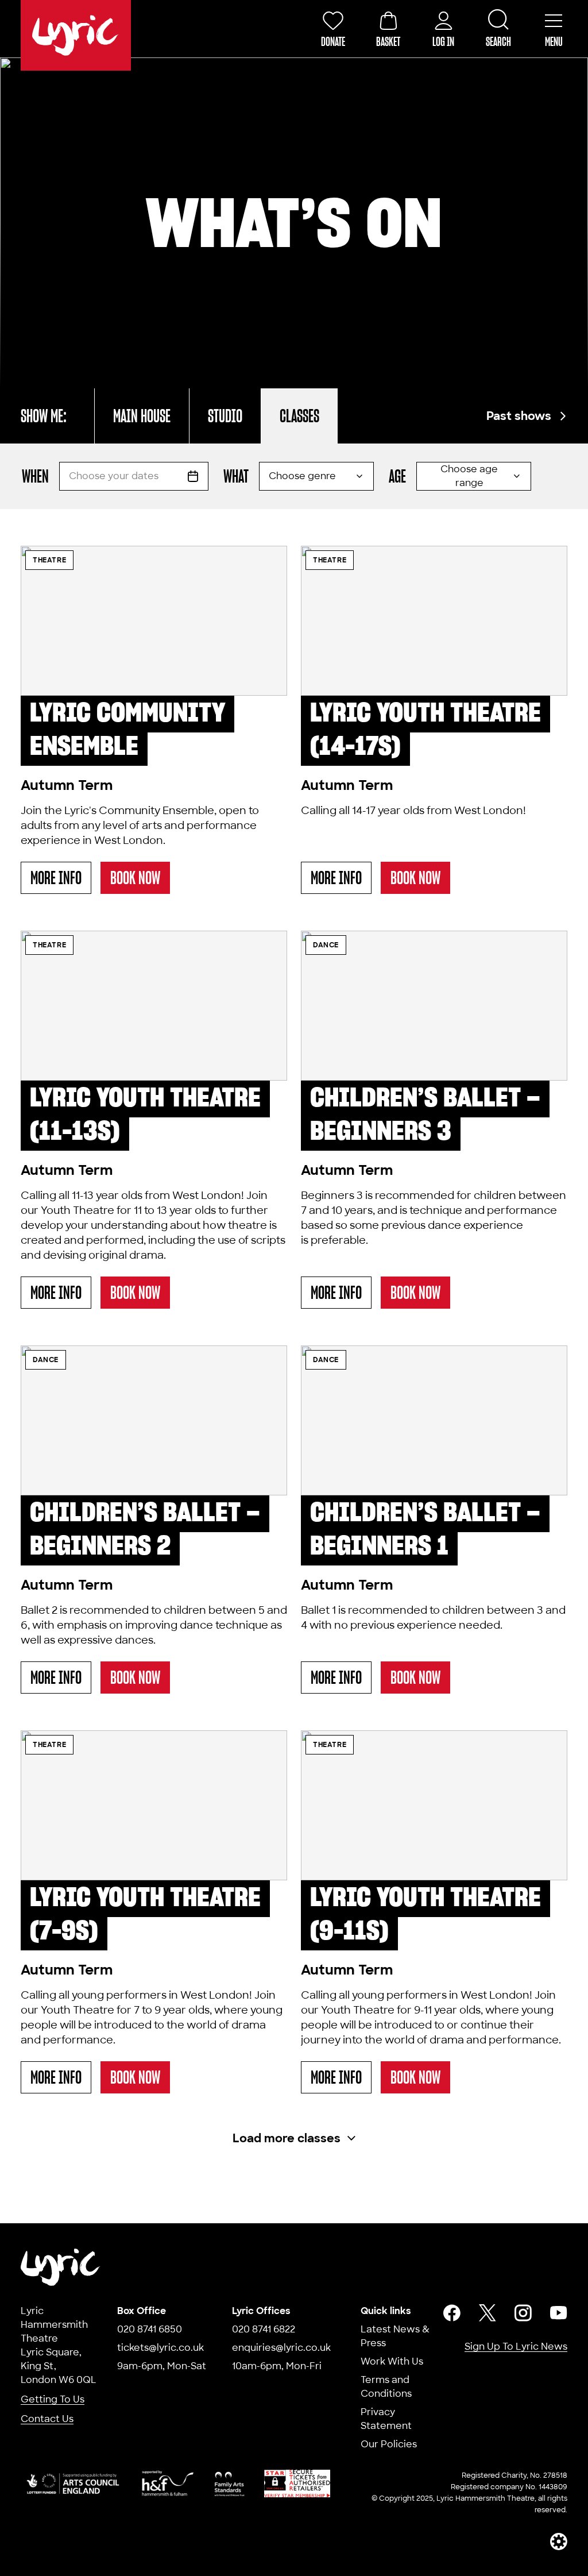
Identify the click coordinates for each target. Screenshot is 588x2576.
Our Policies (389, 2444)
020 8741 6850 (150, 2329)
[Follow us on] (452, 2313)
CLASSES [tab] (299, 416)
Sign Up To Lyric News (516, 2346)
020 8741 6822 (264, 2329)
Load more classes (287, 2138)
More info (61, 880)
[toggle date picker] (193, 476)
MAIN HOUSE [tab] (142, 416)
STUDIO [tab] (225, 416)
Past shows (519, 416)
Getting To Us (53, 2399)
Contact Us (47, 2419)
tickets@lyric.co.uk (160, 2348)
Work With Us (392, 2361)
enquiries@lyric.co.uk (281, 2348)
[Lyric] (61, 2267)
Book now (135, 878)
